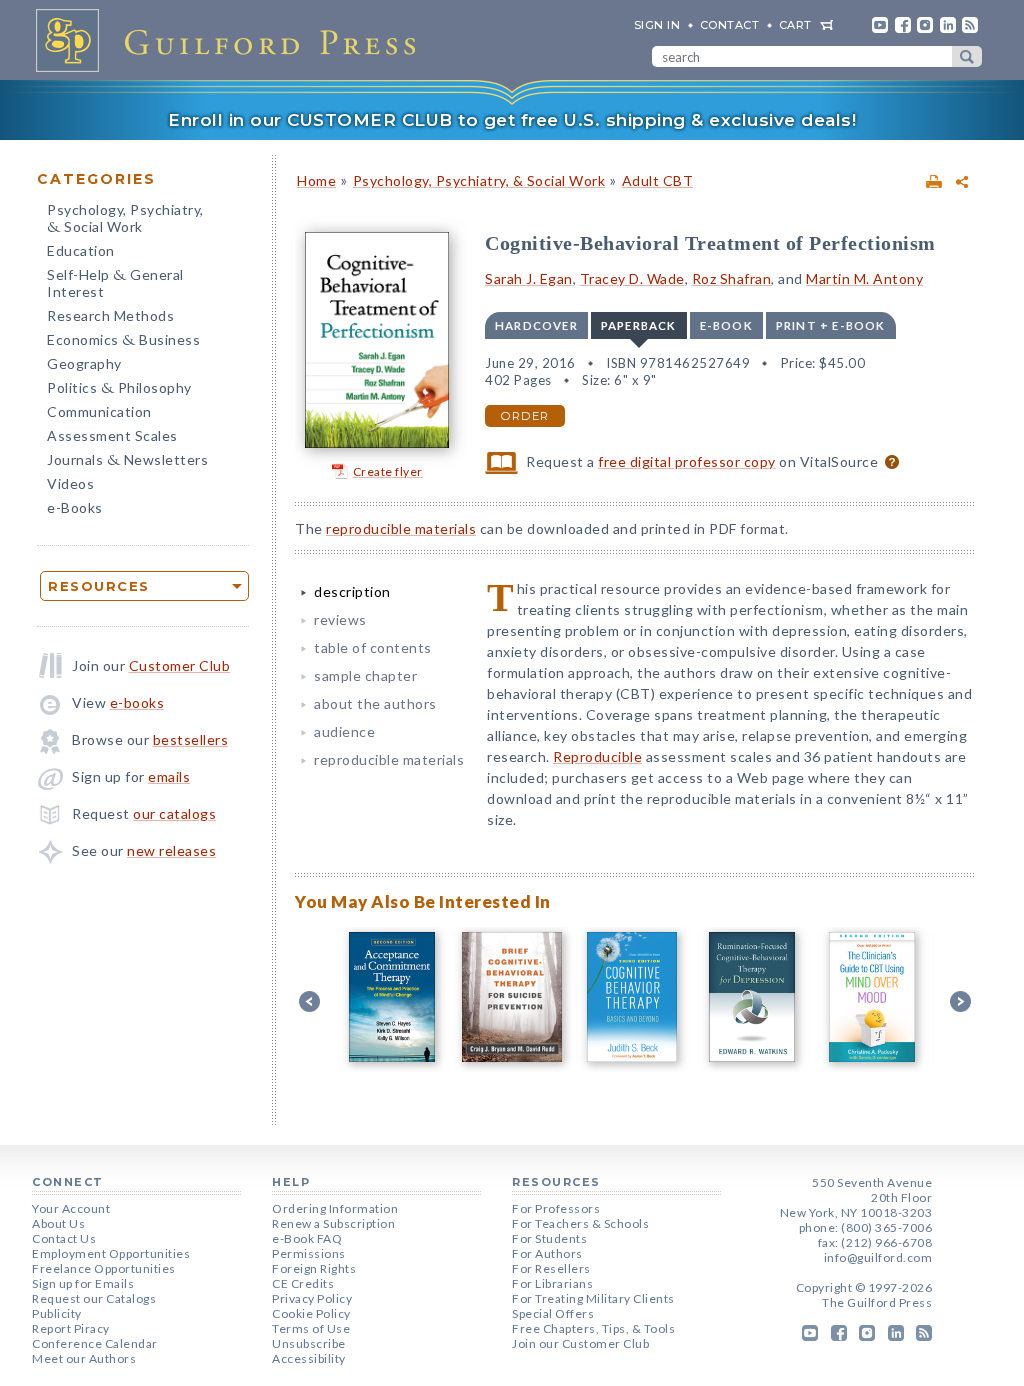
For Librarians (552, 1283)
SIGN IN (657, 25)
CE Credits (303, 1283)
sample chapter (365, 675)
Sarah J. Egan (529, 278)
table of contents (373, 647)
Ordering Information (335, 1208)
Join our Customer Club (580, 1343)
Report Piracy (71, 1328)
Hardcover (536, 325)
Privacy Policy (312, 1298)
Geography (84, 363)
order (525, 416)
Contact (730, 25)
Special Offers (553, 1313)
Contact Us (64, 1238)
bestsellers (191, 739)
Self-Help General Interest (115, 283)
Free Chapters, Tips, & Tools (593, 1328)
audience (344, 731)
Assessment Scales (112, 435)
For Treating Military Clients (593, 1298)
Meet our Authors (84, 1358)
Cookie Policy (311, 1313)
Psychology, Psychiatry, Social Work (125, 220)
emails (169, 776)
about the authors (375, 703)
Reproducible (597, 756)
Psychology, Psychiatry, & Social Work (479, 180)
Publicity (57, 1313)
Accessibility (309, 1358)
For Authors (547, 1253)
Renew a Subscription (333, 1223)
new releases (171, 850)
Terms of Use (311, 1328)
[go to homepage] (232, 40)
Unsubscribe (309, 1343)
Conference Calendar (95, 1343)
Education (81, 250)
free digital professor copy (687, 461)
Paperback (639, 325)
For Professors (556, 1208)
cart (795, 25)
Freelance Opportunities (104, 1268)
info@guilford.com (878, 1257)
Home (316, 180)
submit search (967, 56)
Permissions (309, 1253)
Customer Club (180, 665)
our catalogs (174, 813)
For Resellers (551, 1268)
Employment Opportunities (111, 1253)
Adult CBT (658, 180)
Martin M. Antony (864, 278)
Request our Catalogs (94, 1298)
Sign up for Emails (83, 1283)
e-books (137, 702)
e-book (726, 325)
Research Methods (110, 315)
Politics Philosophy (119, 389)
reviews (340, 619)
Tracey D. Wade (632, 278)
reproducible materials (401, 528)
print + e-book (831, 325)
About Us (58, 1223)
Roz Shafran (732, 278)
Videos (70, 483)
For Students (549, 1238)
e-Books (75, 507)
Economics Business (123, 341)
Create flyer (388, 471)
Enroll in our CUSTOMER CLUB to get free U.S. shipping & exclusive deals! (512, 120)
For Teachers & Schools (580, 1223)
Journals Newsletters (127, 461)
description (352, 591)
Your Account (71, 1208)
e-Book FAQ (307, 1238)
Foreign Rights (314, 1268)
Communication (99, 411)
